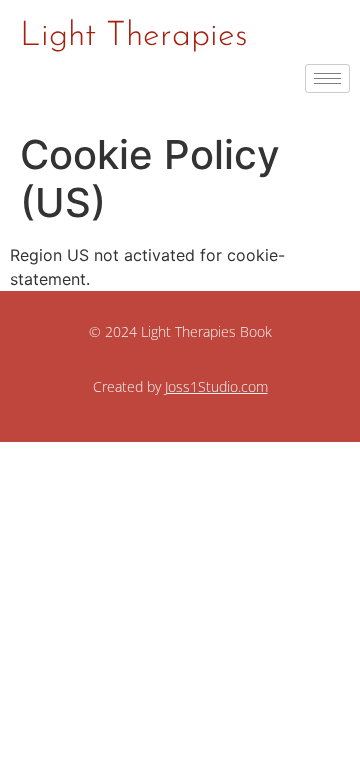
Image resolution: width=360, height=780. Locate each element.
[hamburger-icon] (327, 78)
